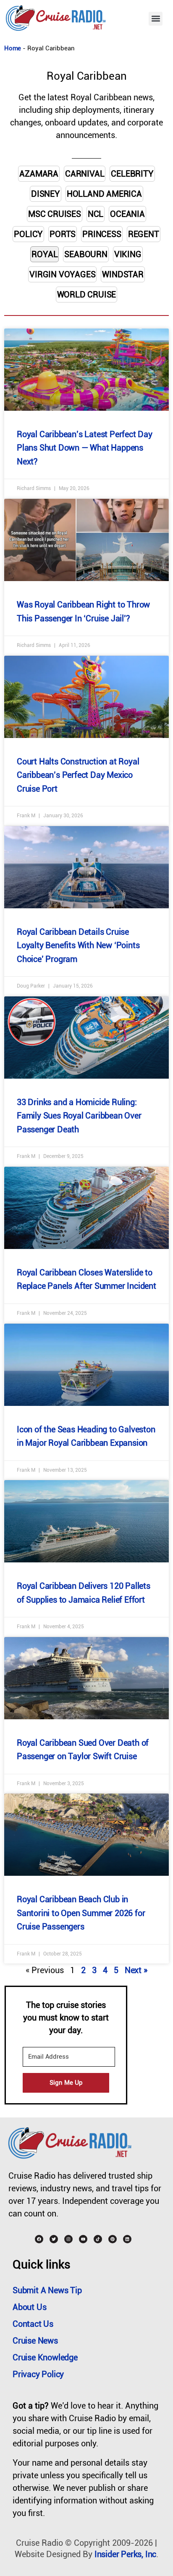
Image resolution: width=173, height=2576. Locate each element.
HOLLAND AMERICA (104, 194)
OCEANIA (127, 214)
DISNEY (46, 194)
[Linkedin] (127, 2239)
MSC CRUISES (55, 214)
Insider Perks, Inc (125, 2554)
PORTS (63, 234)
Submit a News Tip (47, 2290)
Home (13, 48)
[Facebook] (39, 2239)
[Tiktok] (98, 2239)
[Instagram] (68, 2239)
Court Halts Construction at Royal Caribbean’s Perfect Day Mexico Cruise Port (78, 775)
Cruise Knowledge (45, 2357)
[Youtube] (83, 2239)
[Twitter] (54, 2239)
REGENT (144, 234)
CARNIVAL (85, 174)
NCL (96, 214)
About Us (29, 2307)
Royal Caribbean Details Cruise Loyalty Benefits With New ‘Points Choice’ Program (78, 945)
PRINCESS (102, 234)
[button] (156, 19)
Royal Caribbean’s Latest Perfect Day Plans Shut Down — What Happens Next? (85, 448)
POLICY (28, 234)
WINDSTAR (123, 274)
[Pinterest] (113, 2239)
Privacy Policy (38, 2374)
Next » (136, 1970)
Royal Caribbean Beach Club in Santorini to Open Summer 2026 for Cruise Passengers (81, 1913)
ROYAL (45, 254)
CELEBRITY (132, 174)
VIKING (128, 254)
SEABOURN (86, 254)
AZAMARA (39, 174)
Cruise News (35, 2341)
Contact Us (33, 2324)
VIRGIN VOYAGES (62, 274)
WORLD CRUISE (87, 295)
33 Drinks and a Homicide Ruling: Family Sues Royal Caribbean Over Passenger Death (79, 1116)
